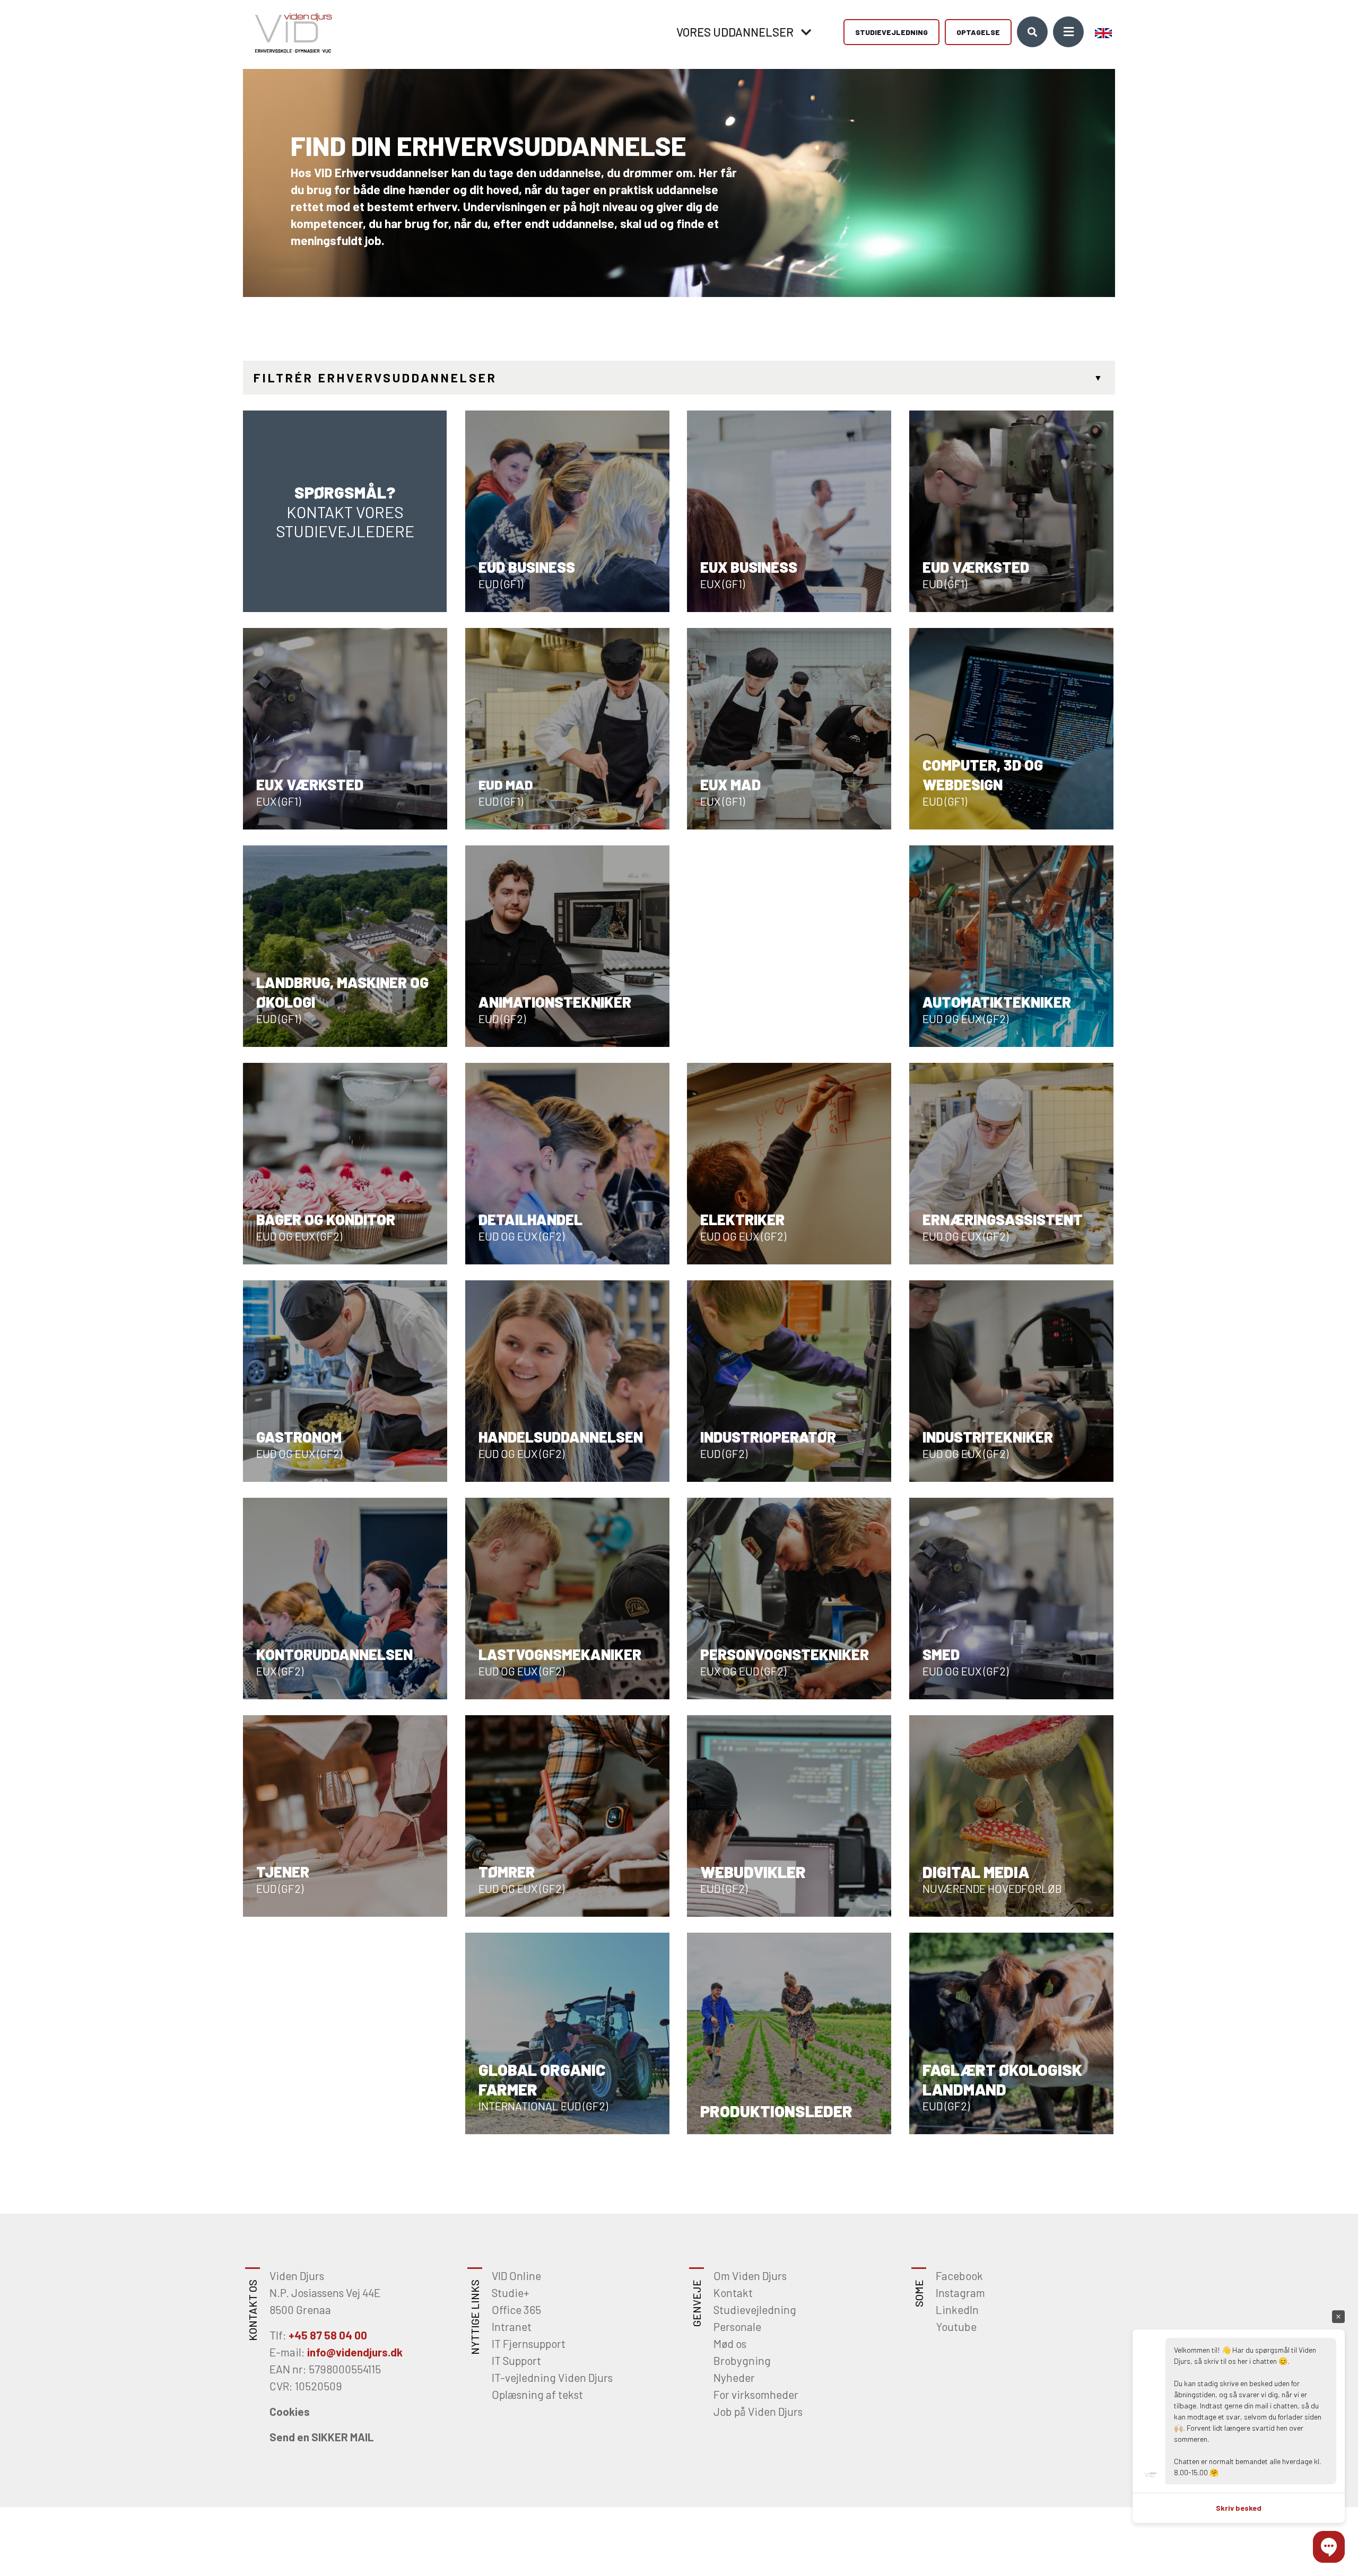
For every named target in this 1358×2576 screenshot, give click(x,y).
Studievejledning (891, 32)
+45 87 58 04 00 (328, 2335)
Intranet (512, 2326)
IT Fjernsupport (529, 2343)
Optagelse (978, 32)
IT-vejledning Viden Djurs (552, 2377)
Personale (737, 2326)
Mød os (730, 2343)
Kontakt (733, 2293)
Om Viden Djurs (750, 2276)
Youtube (956, 2326)
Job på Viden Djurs (758, 2411)
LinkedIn (957, 2309)
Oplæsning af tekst (537, 2394)
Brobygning (742, 2360)
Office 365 (516, 2309)
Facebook (959, 2276)
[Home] (290, 32)
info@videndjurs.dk (355, 2352)
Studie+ (511, 2293)
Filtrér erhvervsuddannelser (375, 378)
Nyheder (734, 2377)
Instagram (960, 2293)
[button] (1329, 2547)
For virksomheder (756, 2394)
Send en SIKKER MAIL (322, 2437)
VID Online (516, 2276)
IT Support (516, 2360)
